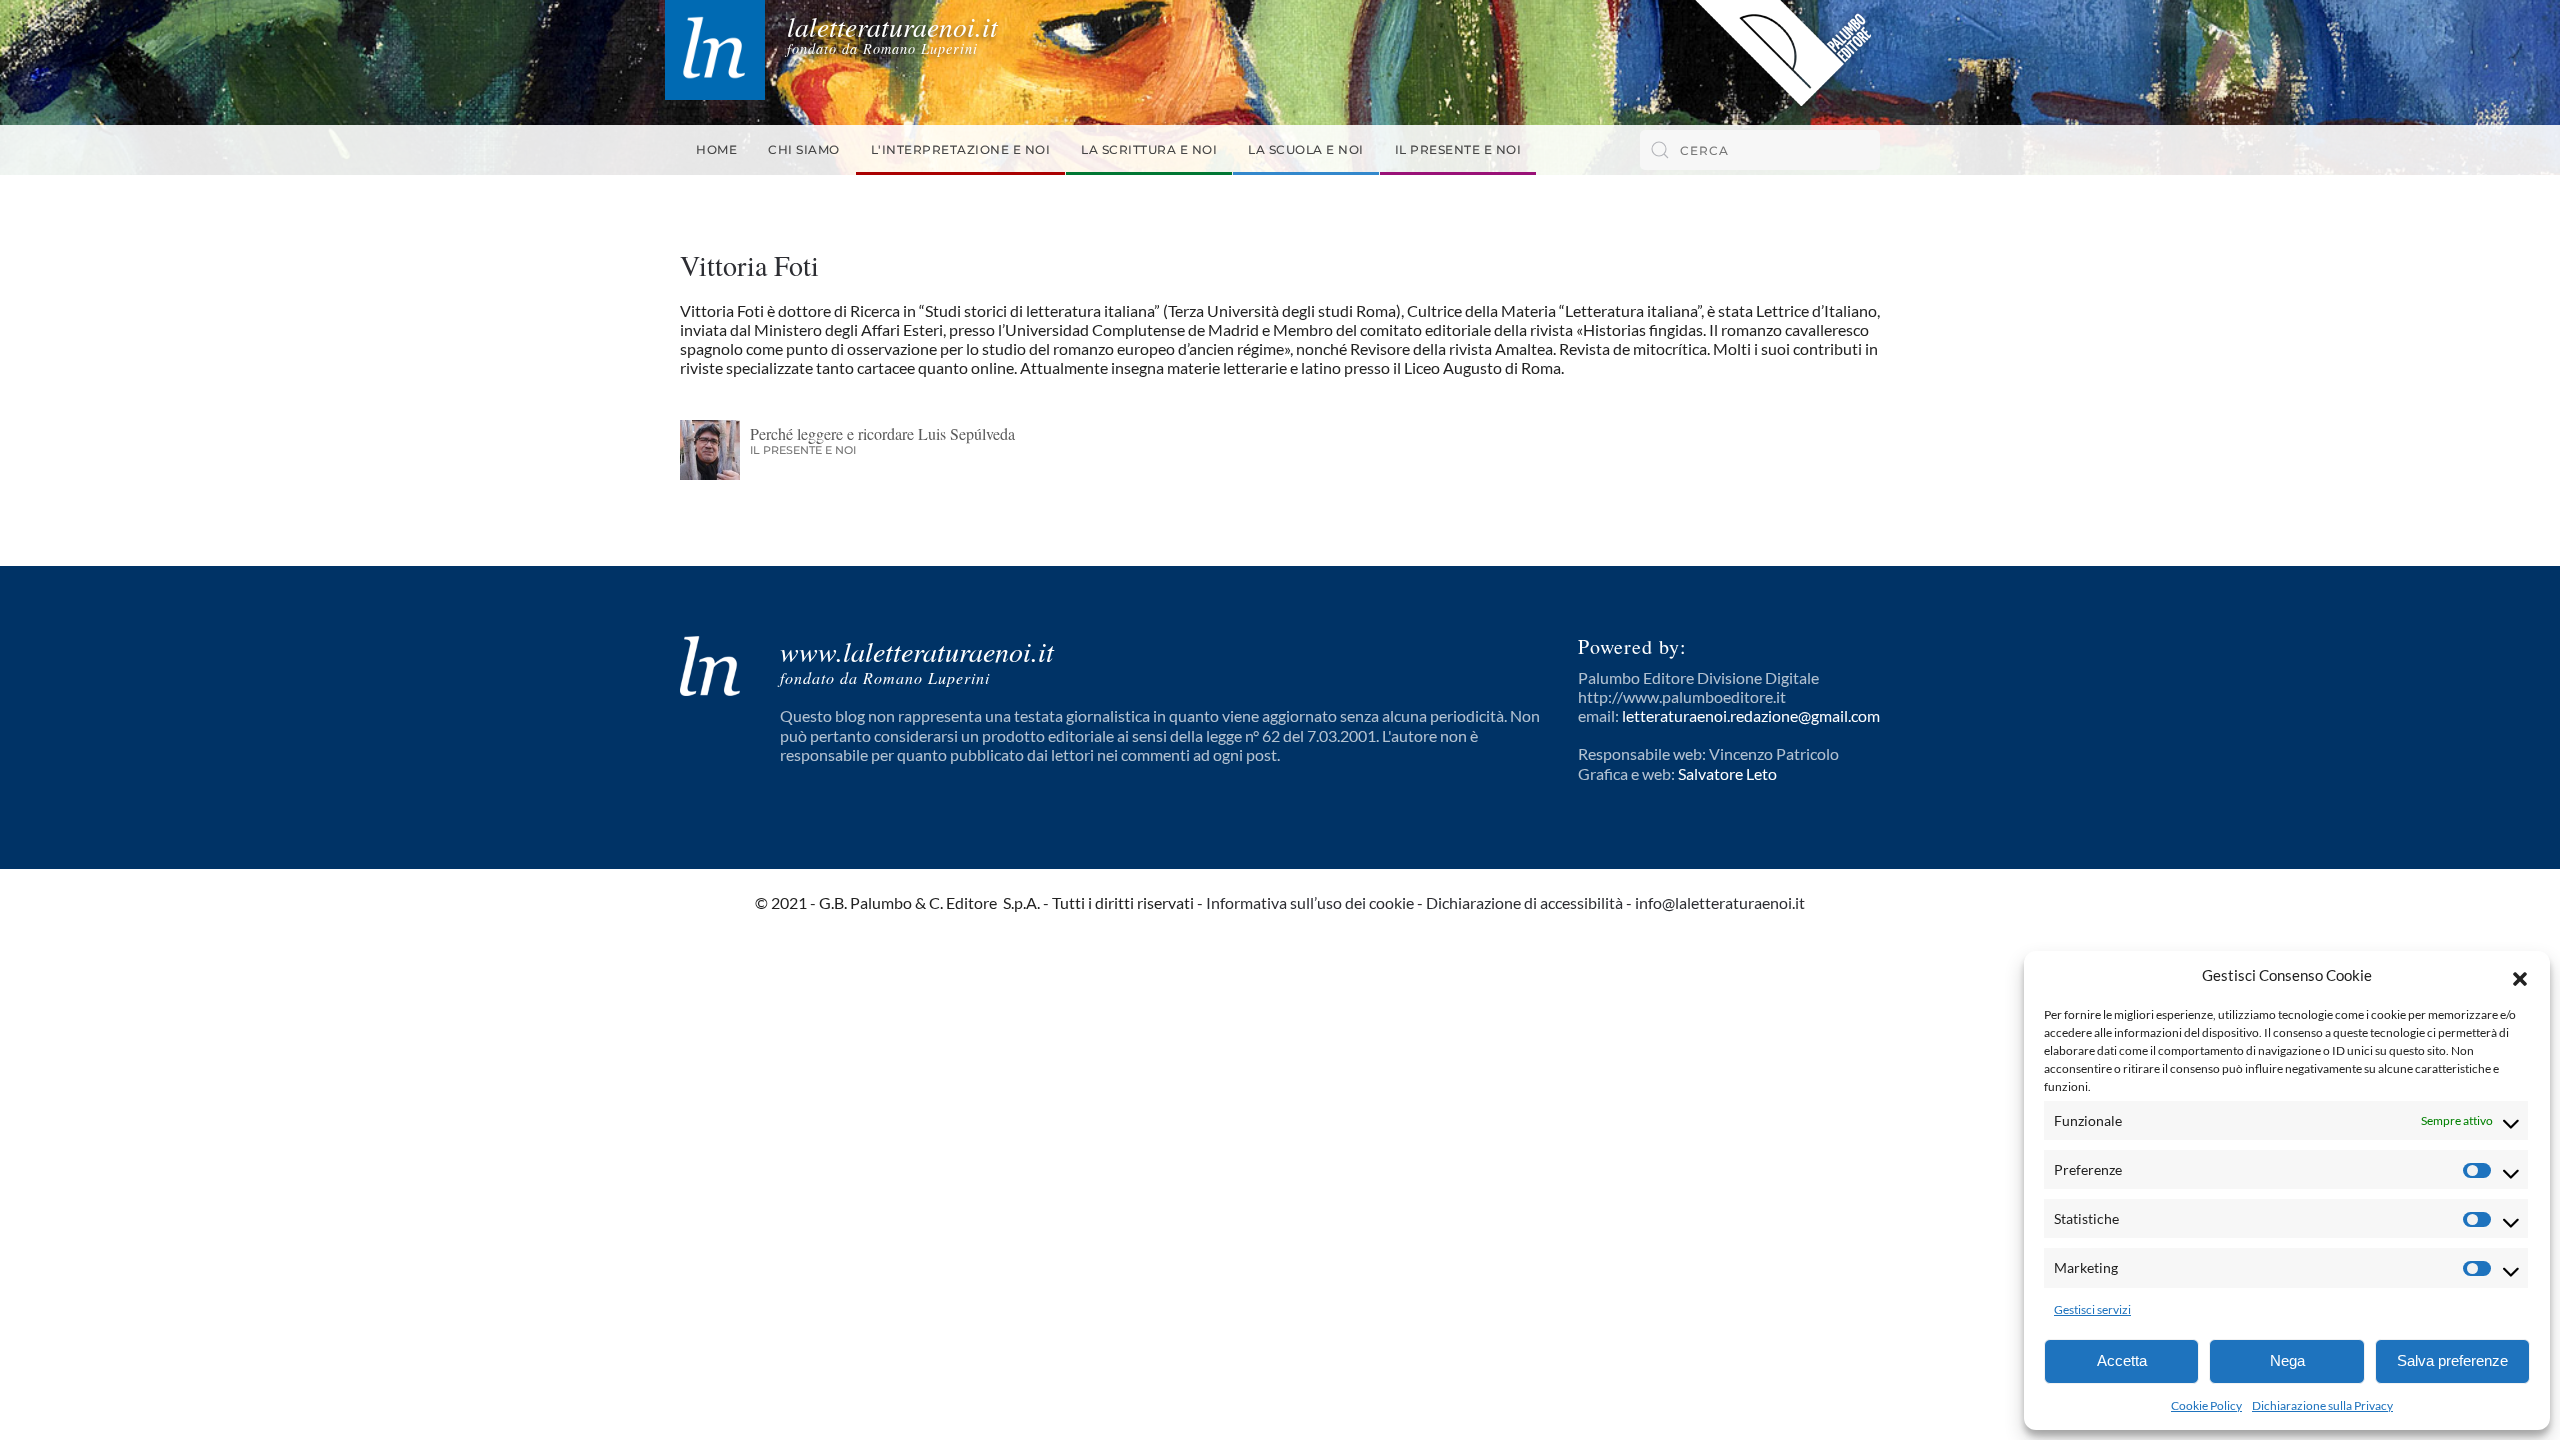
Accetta (2122, 1360)
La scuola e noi (1306, 149)
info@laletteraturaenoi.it (1720, 902)
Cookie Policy (2206, 1405)
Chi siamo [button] (804, 149)
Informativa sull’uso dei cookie (1310, 902)
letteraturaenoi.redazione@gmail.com (1751, 715)
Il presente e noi (1458, 149)
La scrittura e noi (1149, 149)
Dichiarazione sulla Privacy (2322, 1405)
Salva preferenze (2452, 1360)
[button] (2520, 976)
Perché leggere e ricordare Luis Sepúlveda (882, 433)
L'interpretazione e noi (961, 149)
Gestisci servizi (2092, 1309)
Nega (2287, 1360)
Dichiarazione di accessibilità (1524, 902)
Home (716, 149)
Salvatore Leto (1727, 773)
